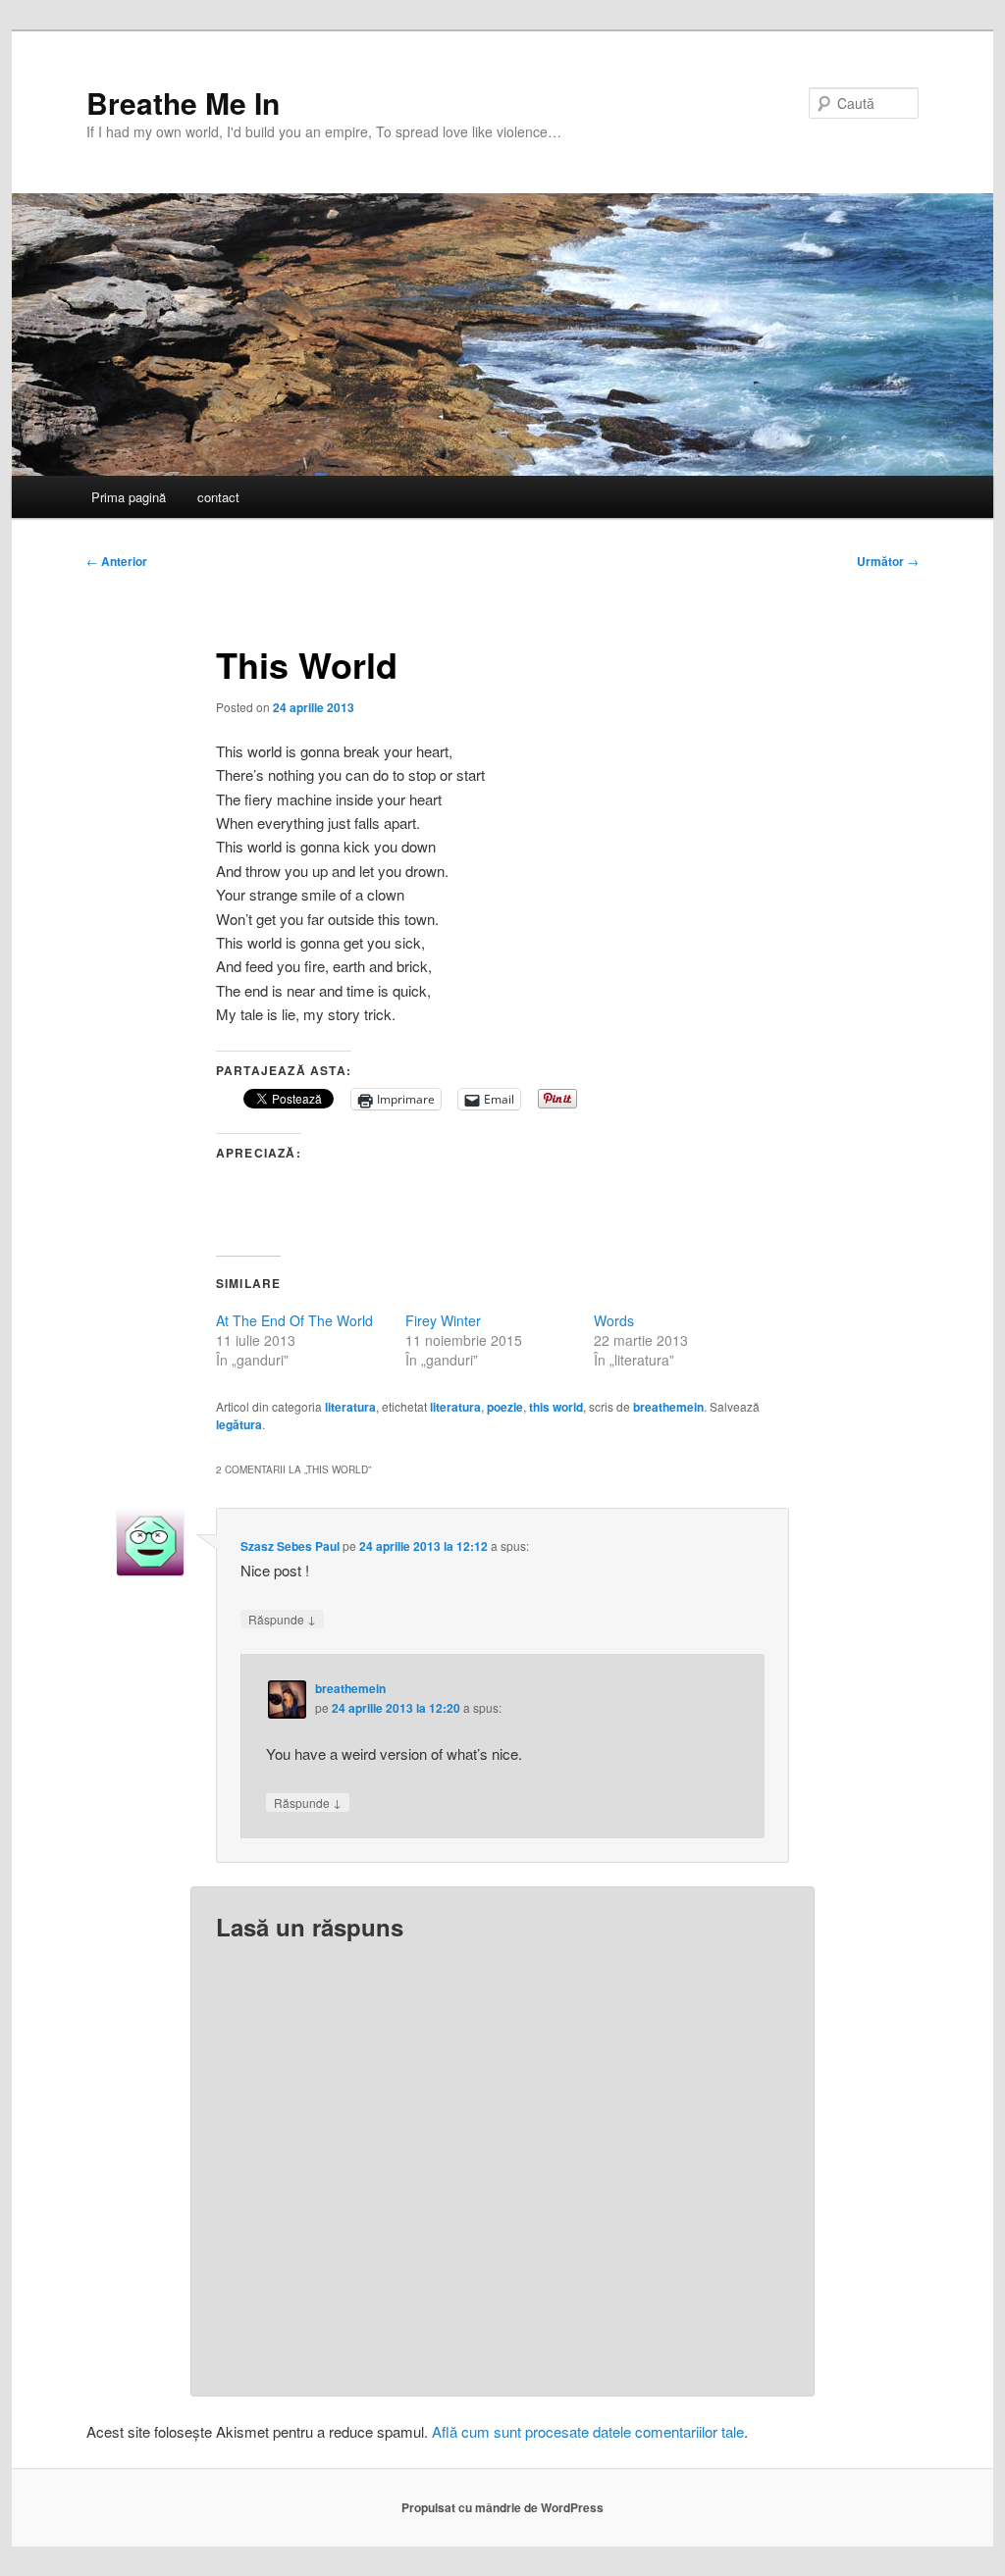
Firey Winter (443, 1320)
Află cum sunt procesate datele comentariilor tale (588, 2431)
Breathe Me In (183, 103)
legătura (239, 1424)
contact (218, 497)
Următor (888, 561)
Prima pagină (129, 497)
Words (614, 1320)
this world (556, 1407)
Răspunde (282, 1619)
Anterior (117, 561)
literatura (350, 1407)
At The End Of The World (294, 1320)
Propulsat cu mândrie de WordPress (502, 2507)
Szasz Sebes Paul (290, 1546)
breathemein (668, 1407)
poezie (505, 1407)
